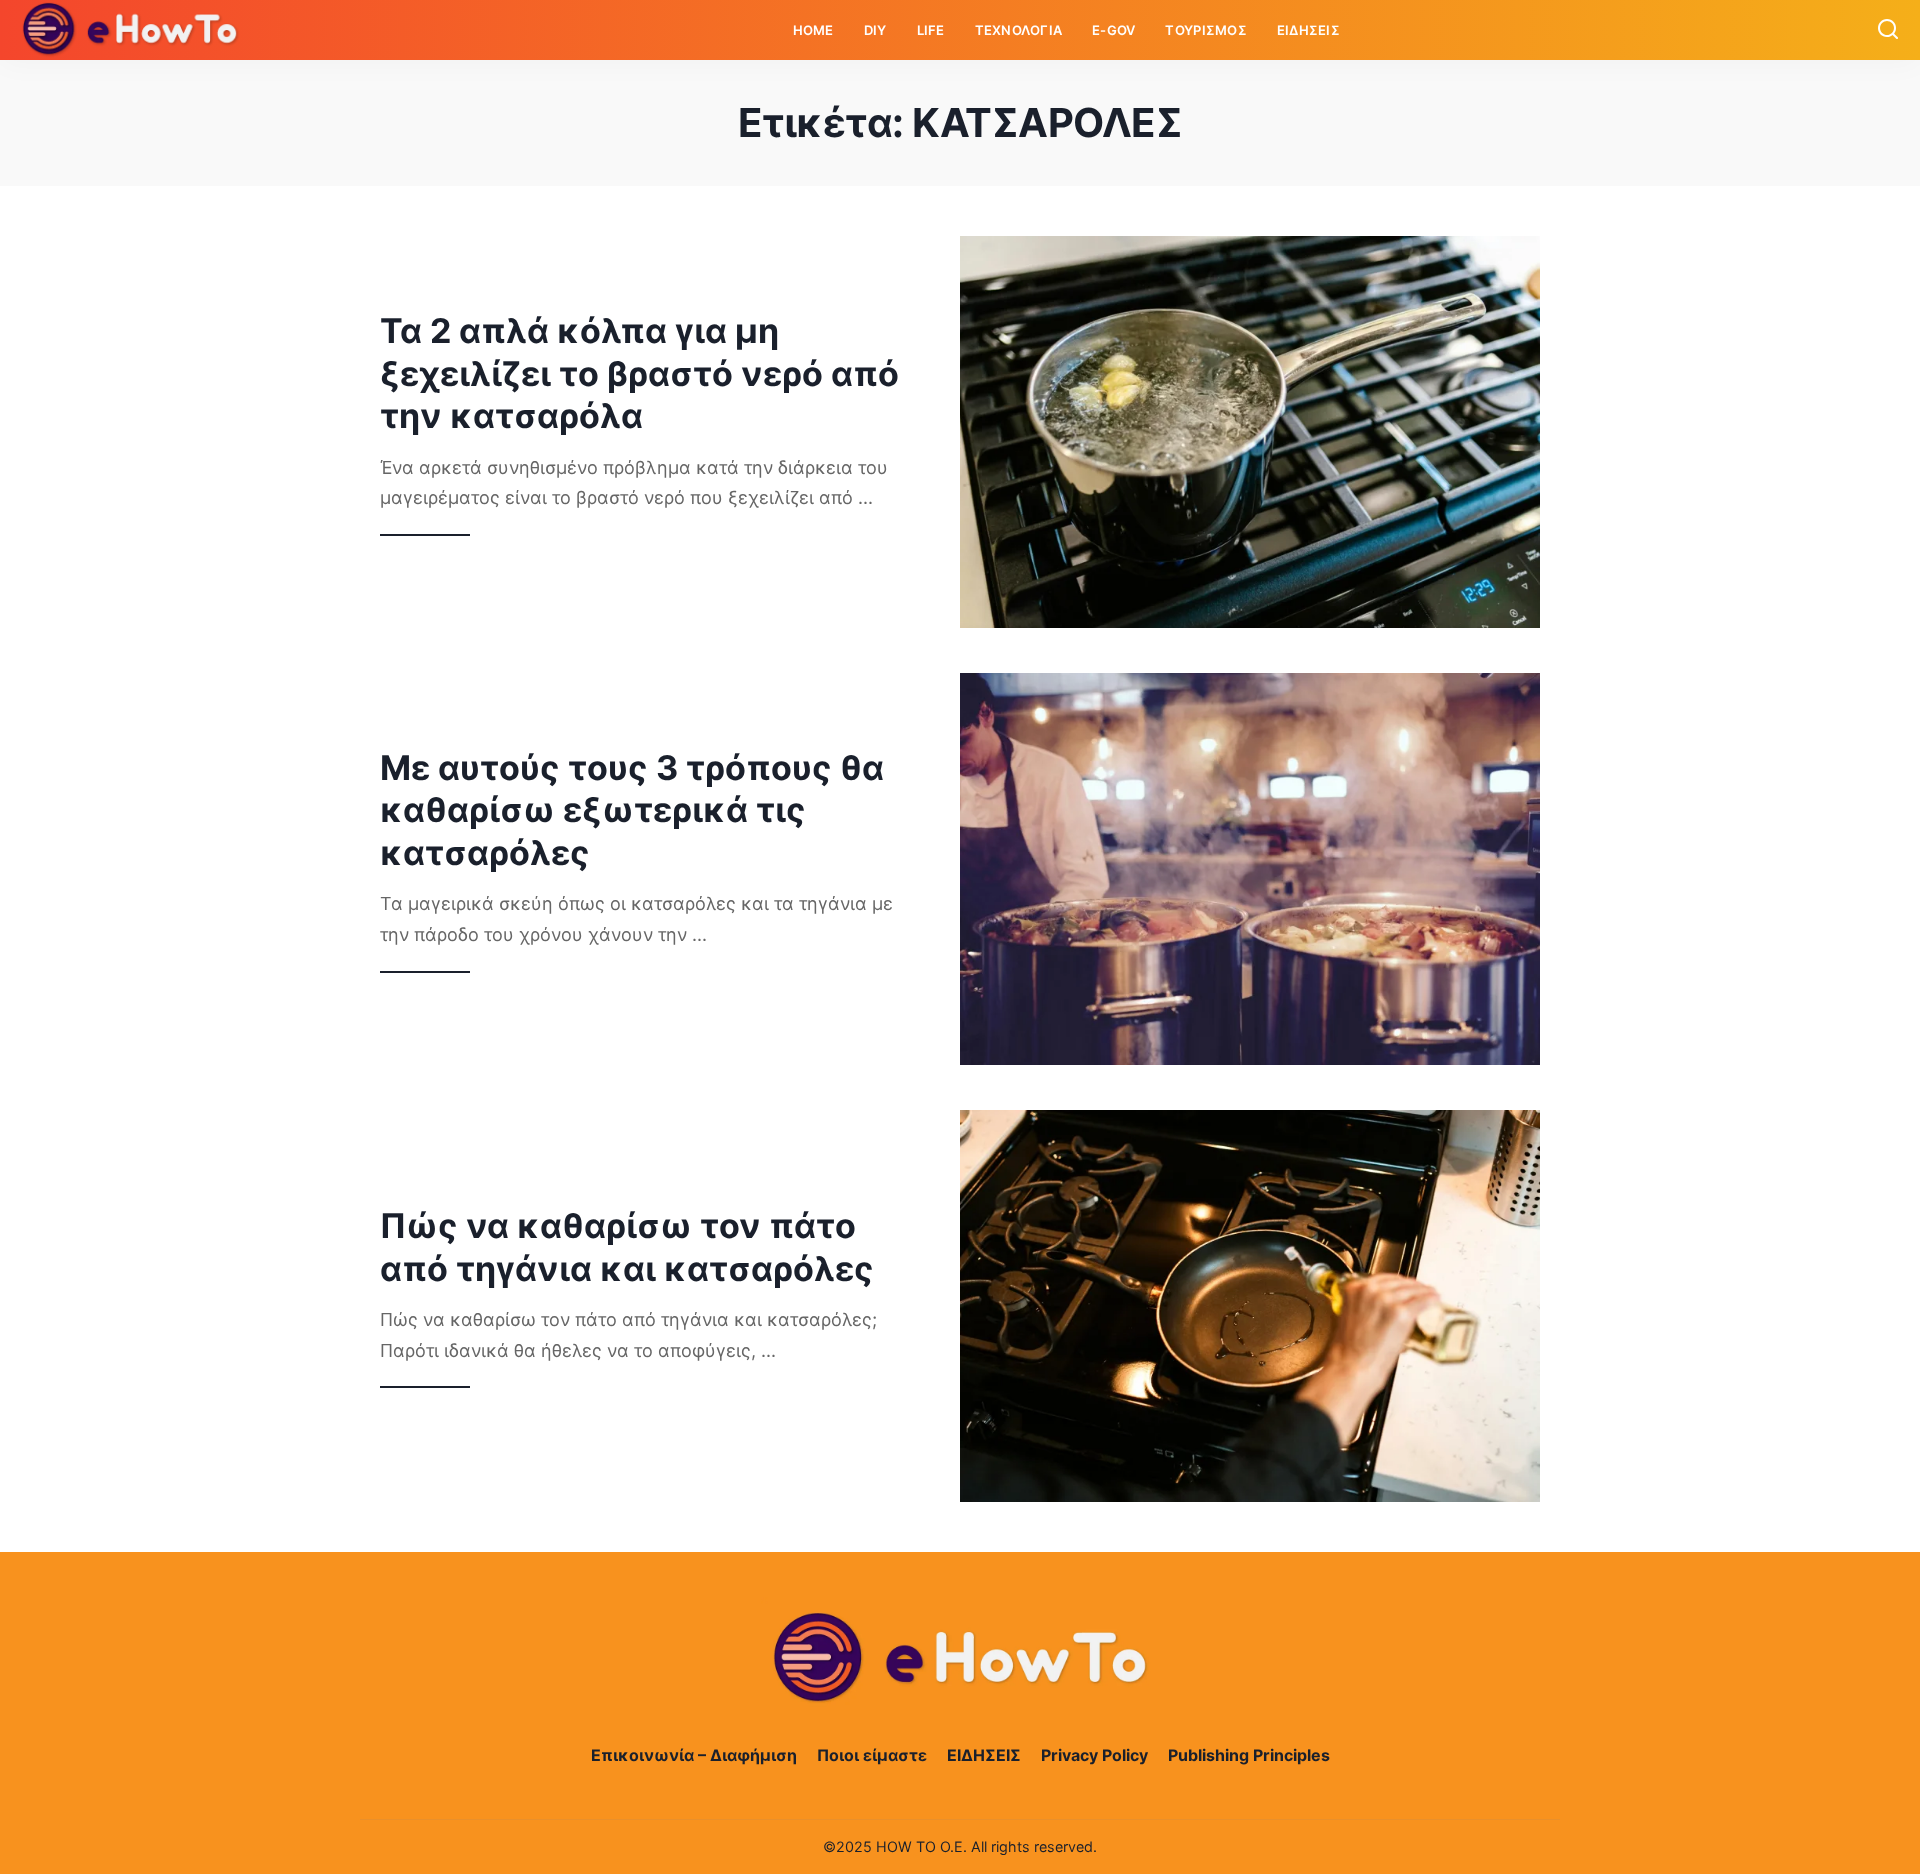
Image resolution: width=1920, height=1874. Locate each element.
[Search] (1888, 30)
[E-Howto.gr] (131, 30)
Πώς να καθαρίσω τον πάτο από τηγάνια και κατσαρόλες (627, 1247)
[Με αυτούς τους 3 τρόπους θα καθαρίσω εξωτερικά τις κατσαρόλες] (1250, 869)
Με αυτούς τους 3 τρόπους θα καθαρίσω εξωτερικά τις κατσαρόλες (632, 810)
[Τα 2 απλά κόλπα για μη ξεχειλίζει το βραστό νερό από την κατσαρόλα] (1250, 432)
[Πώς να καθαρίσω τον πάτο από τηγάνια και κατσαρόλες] (1250, 1306)
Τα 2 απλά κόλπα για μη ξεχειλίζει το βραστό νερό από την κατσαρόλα (639, 373)
